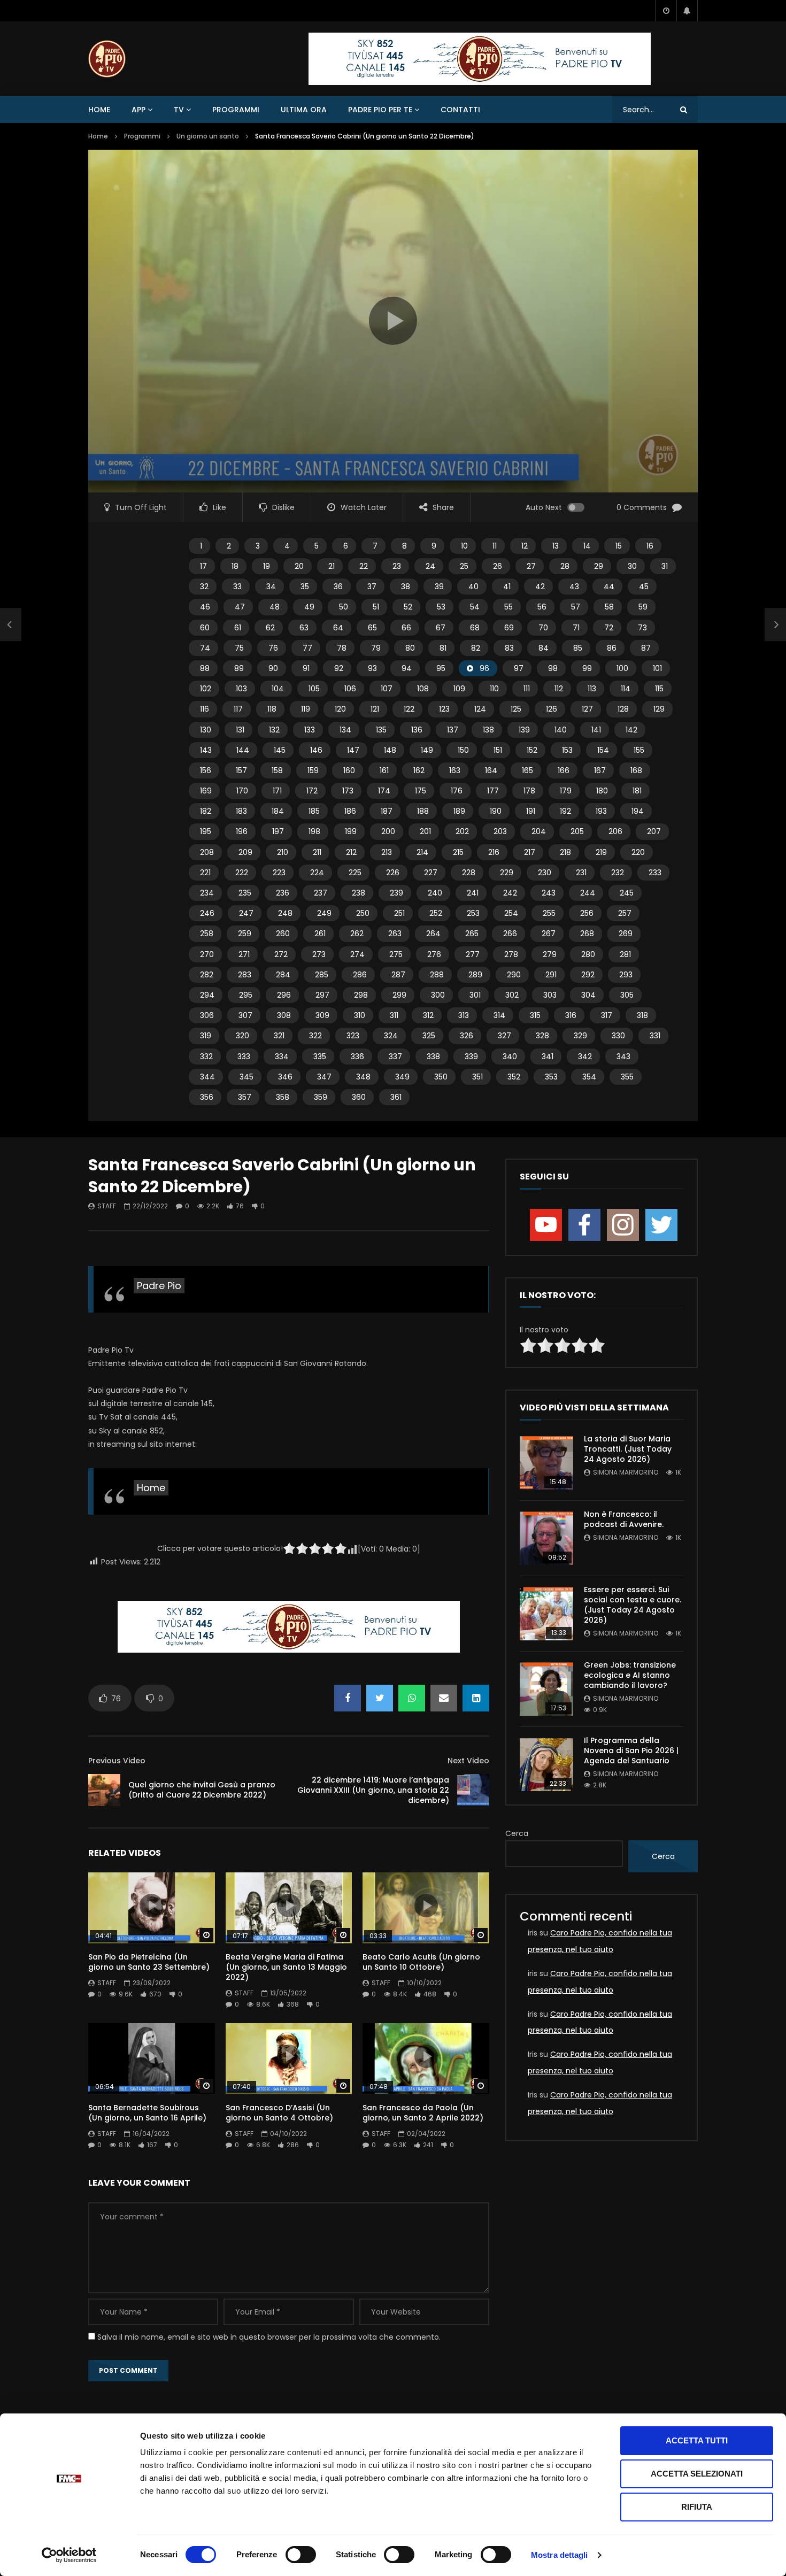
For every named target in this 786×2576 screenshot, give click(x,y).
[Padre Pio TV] (107, 59)
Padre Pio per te (380, 110)
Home (99, 110)
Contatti (460, 110)
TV (179, 110)
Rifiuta (697, 2507)
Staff (107, 1206)
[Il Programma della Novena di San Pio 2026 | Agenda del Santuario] (546, 1764)
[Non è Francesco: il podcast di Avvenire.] (546, 1538)
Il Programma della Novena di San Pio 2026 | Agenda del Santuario (631, 1750)
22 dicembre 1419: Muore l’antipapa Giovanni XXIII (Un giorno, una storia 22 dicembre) (373, 1790)
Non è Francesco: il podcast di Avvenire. (624, 1519)
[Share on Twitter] (380, 1698)
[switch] (301, 2555)
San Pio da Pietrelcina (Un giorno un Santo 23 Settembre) (149, 1962)
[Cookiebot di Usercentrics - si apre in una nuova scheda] (69, 2555)
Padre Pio (159, 1286)
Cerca (517, 1833)
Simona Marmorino (626, 1472)
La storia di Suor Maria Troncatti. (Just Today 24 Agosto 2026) (628, 1449)
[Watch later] (666, 11)
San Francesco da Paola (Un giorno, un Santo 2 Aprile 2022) (423, 2113)
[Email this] (444, 1698)
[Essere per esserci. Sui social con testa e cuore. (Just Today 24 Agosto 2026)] (546, 1614)
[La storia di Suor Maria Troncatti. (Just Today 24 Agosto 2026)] (546, 1463)
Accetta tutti (697, 2440)
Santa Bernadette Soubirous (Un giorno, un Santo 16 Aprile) (147, 2113)
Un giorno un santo (208, 136)
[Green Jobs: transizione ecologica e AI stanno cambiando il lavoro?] (546, 1689)
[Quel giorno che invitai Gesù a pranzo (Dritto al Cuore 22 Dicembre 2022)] (104, 1790)
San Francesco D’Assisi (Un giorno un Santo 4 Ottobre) (279, 2113)
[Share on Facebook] (348, 1698)
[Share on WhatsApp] (412, 1698)
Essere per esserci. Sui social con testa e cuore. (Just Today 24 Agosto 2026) (633, 1605)
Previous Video (117, 1761)
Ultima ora (304, 110)
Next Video (468, 1761)
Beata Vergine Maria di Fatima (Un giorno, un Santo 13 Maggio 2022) (286, 1967)
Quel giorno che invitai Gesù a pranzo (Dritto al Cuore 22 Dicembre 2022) (202, 1790)
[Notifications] (687, 11)
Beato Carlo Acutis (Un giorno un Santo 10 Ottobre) (421, 1962)
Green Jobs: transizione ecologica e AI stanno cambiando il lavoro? (630, 1675)
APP (138, 110)
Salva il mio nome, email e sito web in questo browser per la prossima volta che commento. (269, 2337)
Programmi (236, 110)
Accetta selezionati (697, 2474)
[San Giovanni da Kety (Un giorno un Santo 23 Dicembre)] (11, 625)
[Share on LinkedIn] (476, 1698)
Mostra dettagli (560, 2555)
